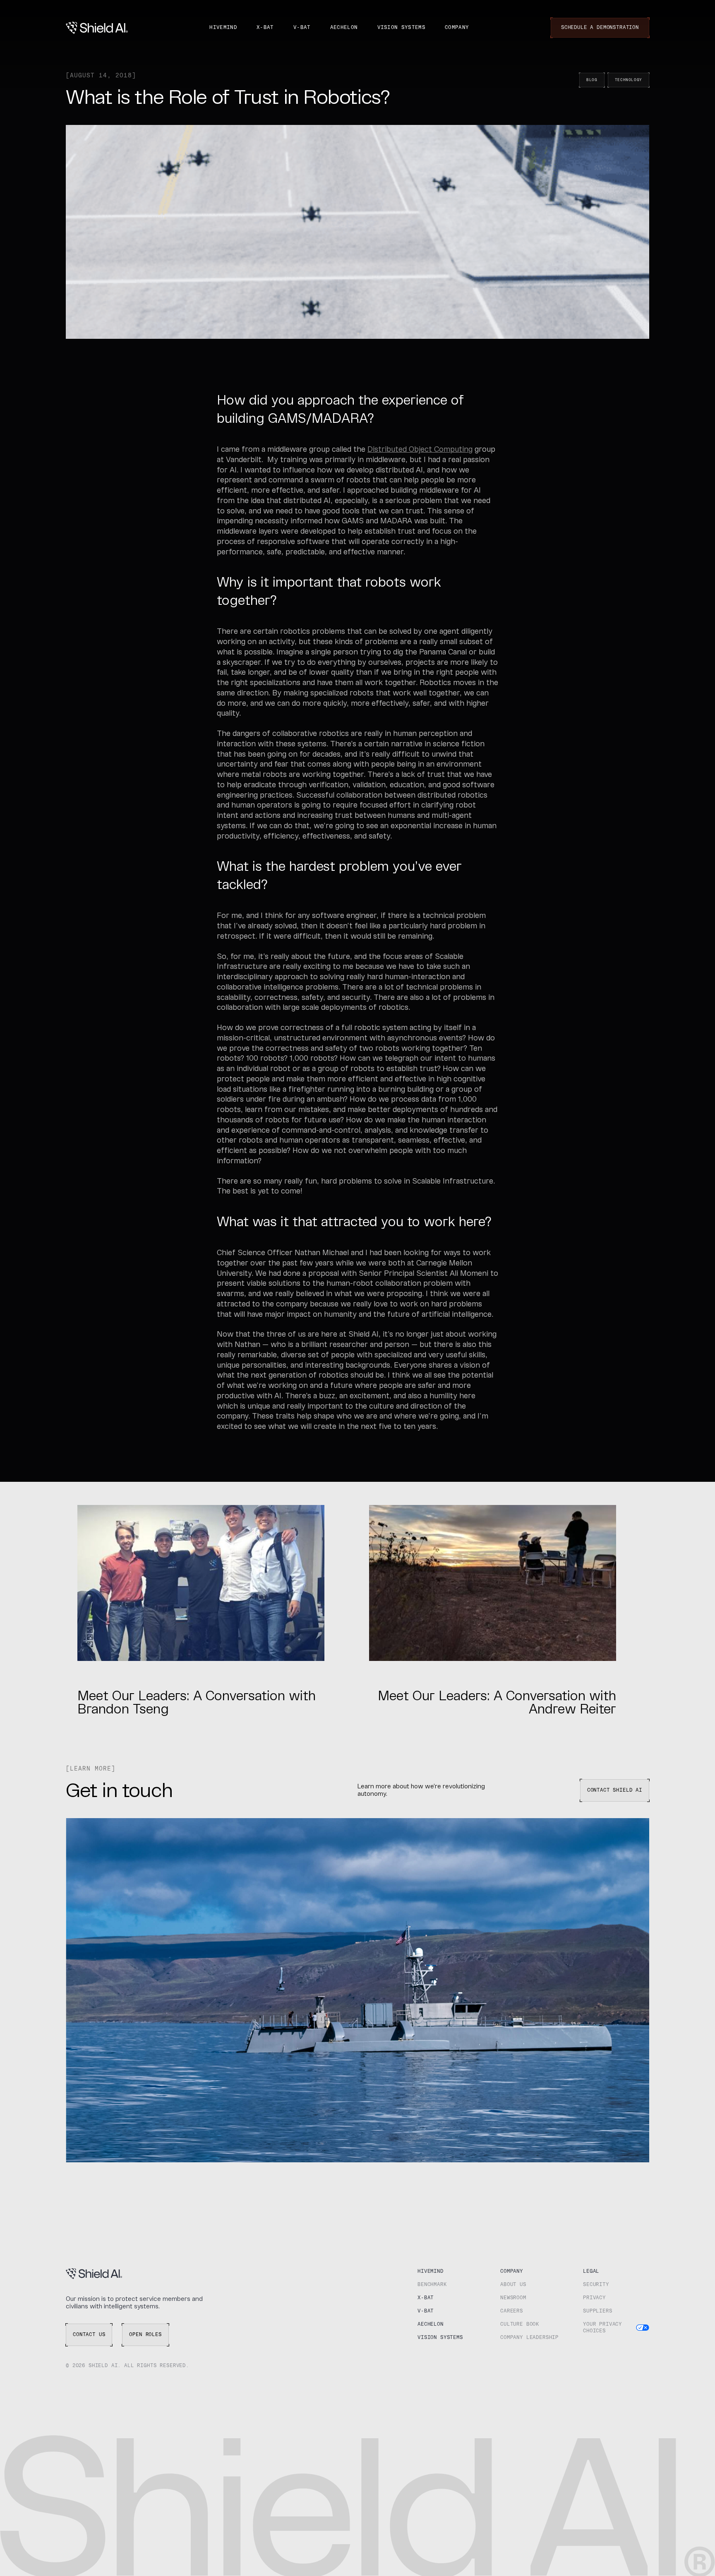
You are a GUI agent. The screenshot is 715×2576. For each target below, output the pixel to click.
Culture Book (520, 2324)
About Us (513, 2285)
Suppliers (598, 2311)
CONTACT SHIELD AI (615, 1790)
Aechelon (344, 28)
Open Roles (145, 2335)
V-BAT (302, 28)
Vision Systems (401, 28)
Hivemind (223, 28)
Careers (512, 2311)
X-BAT (265, 28)
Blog (592, 80)
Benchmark (432, 2285)
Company (457, 28)
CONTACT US (89, 2335)
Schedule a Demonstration (600, 28)
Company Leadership (529, 2338)
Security (596, 2285)
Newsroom (513, 2298)
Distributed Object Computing (420, 450)
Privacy (594, 2298)
